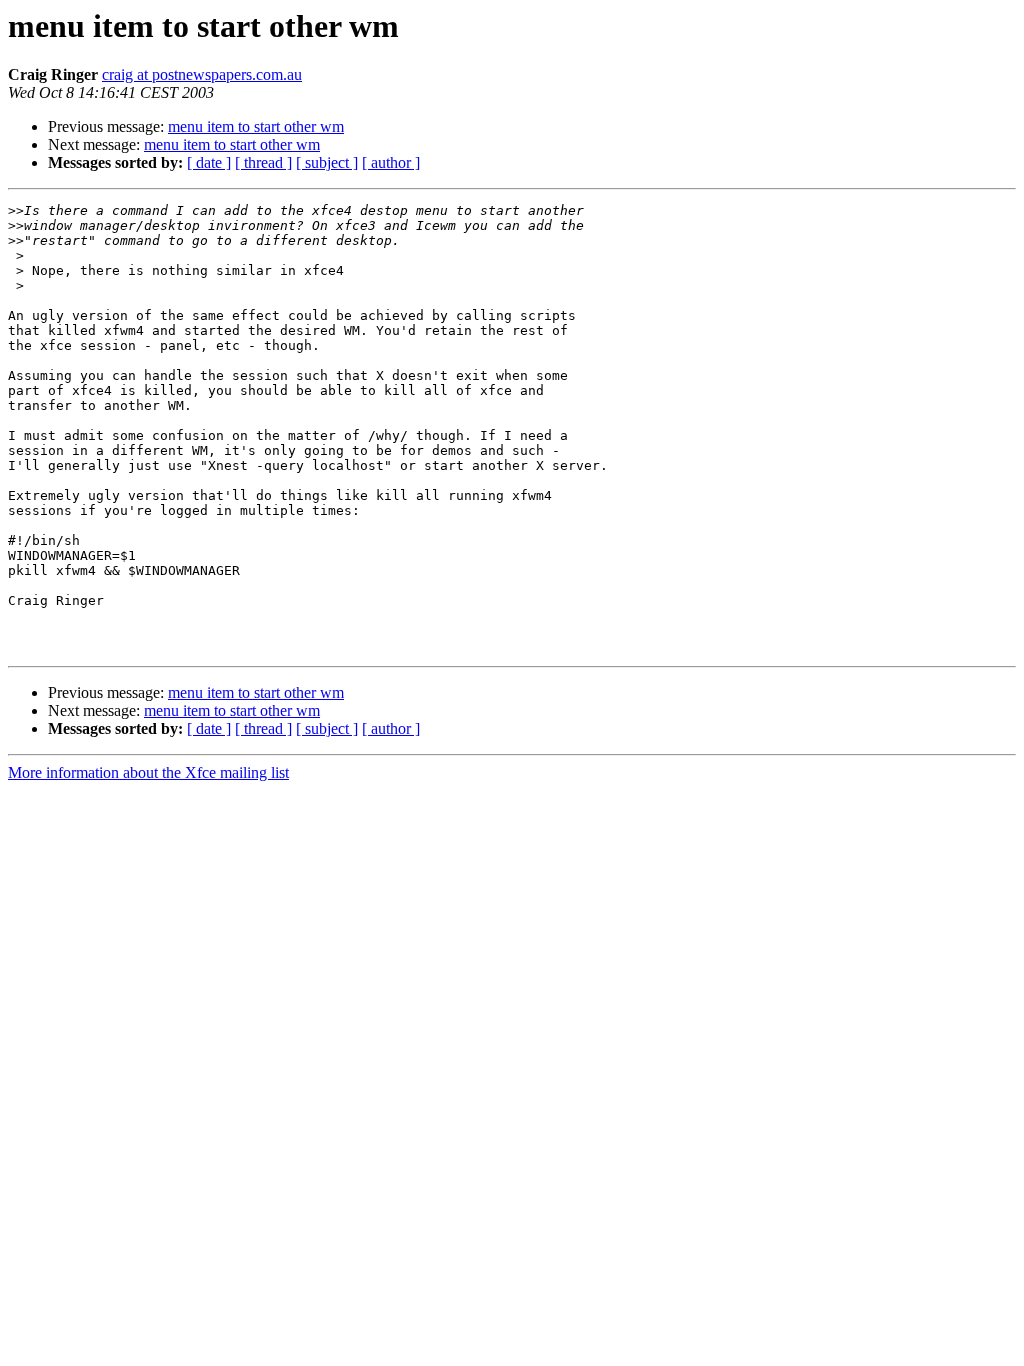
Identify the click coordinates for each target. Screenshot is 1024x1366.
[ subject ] (327, 162)
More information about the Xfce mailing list (148, 772)
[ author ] (391, 162)
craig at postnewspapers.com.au (202, 74)
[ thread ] (263, 162)
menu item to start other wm (256, 126)
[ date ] (209, 162)
